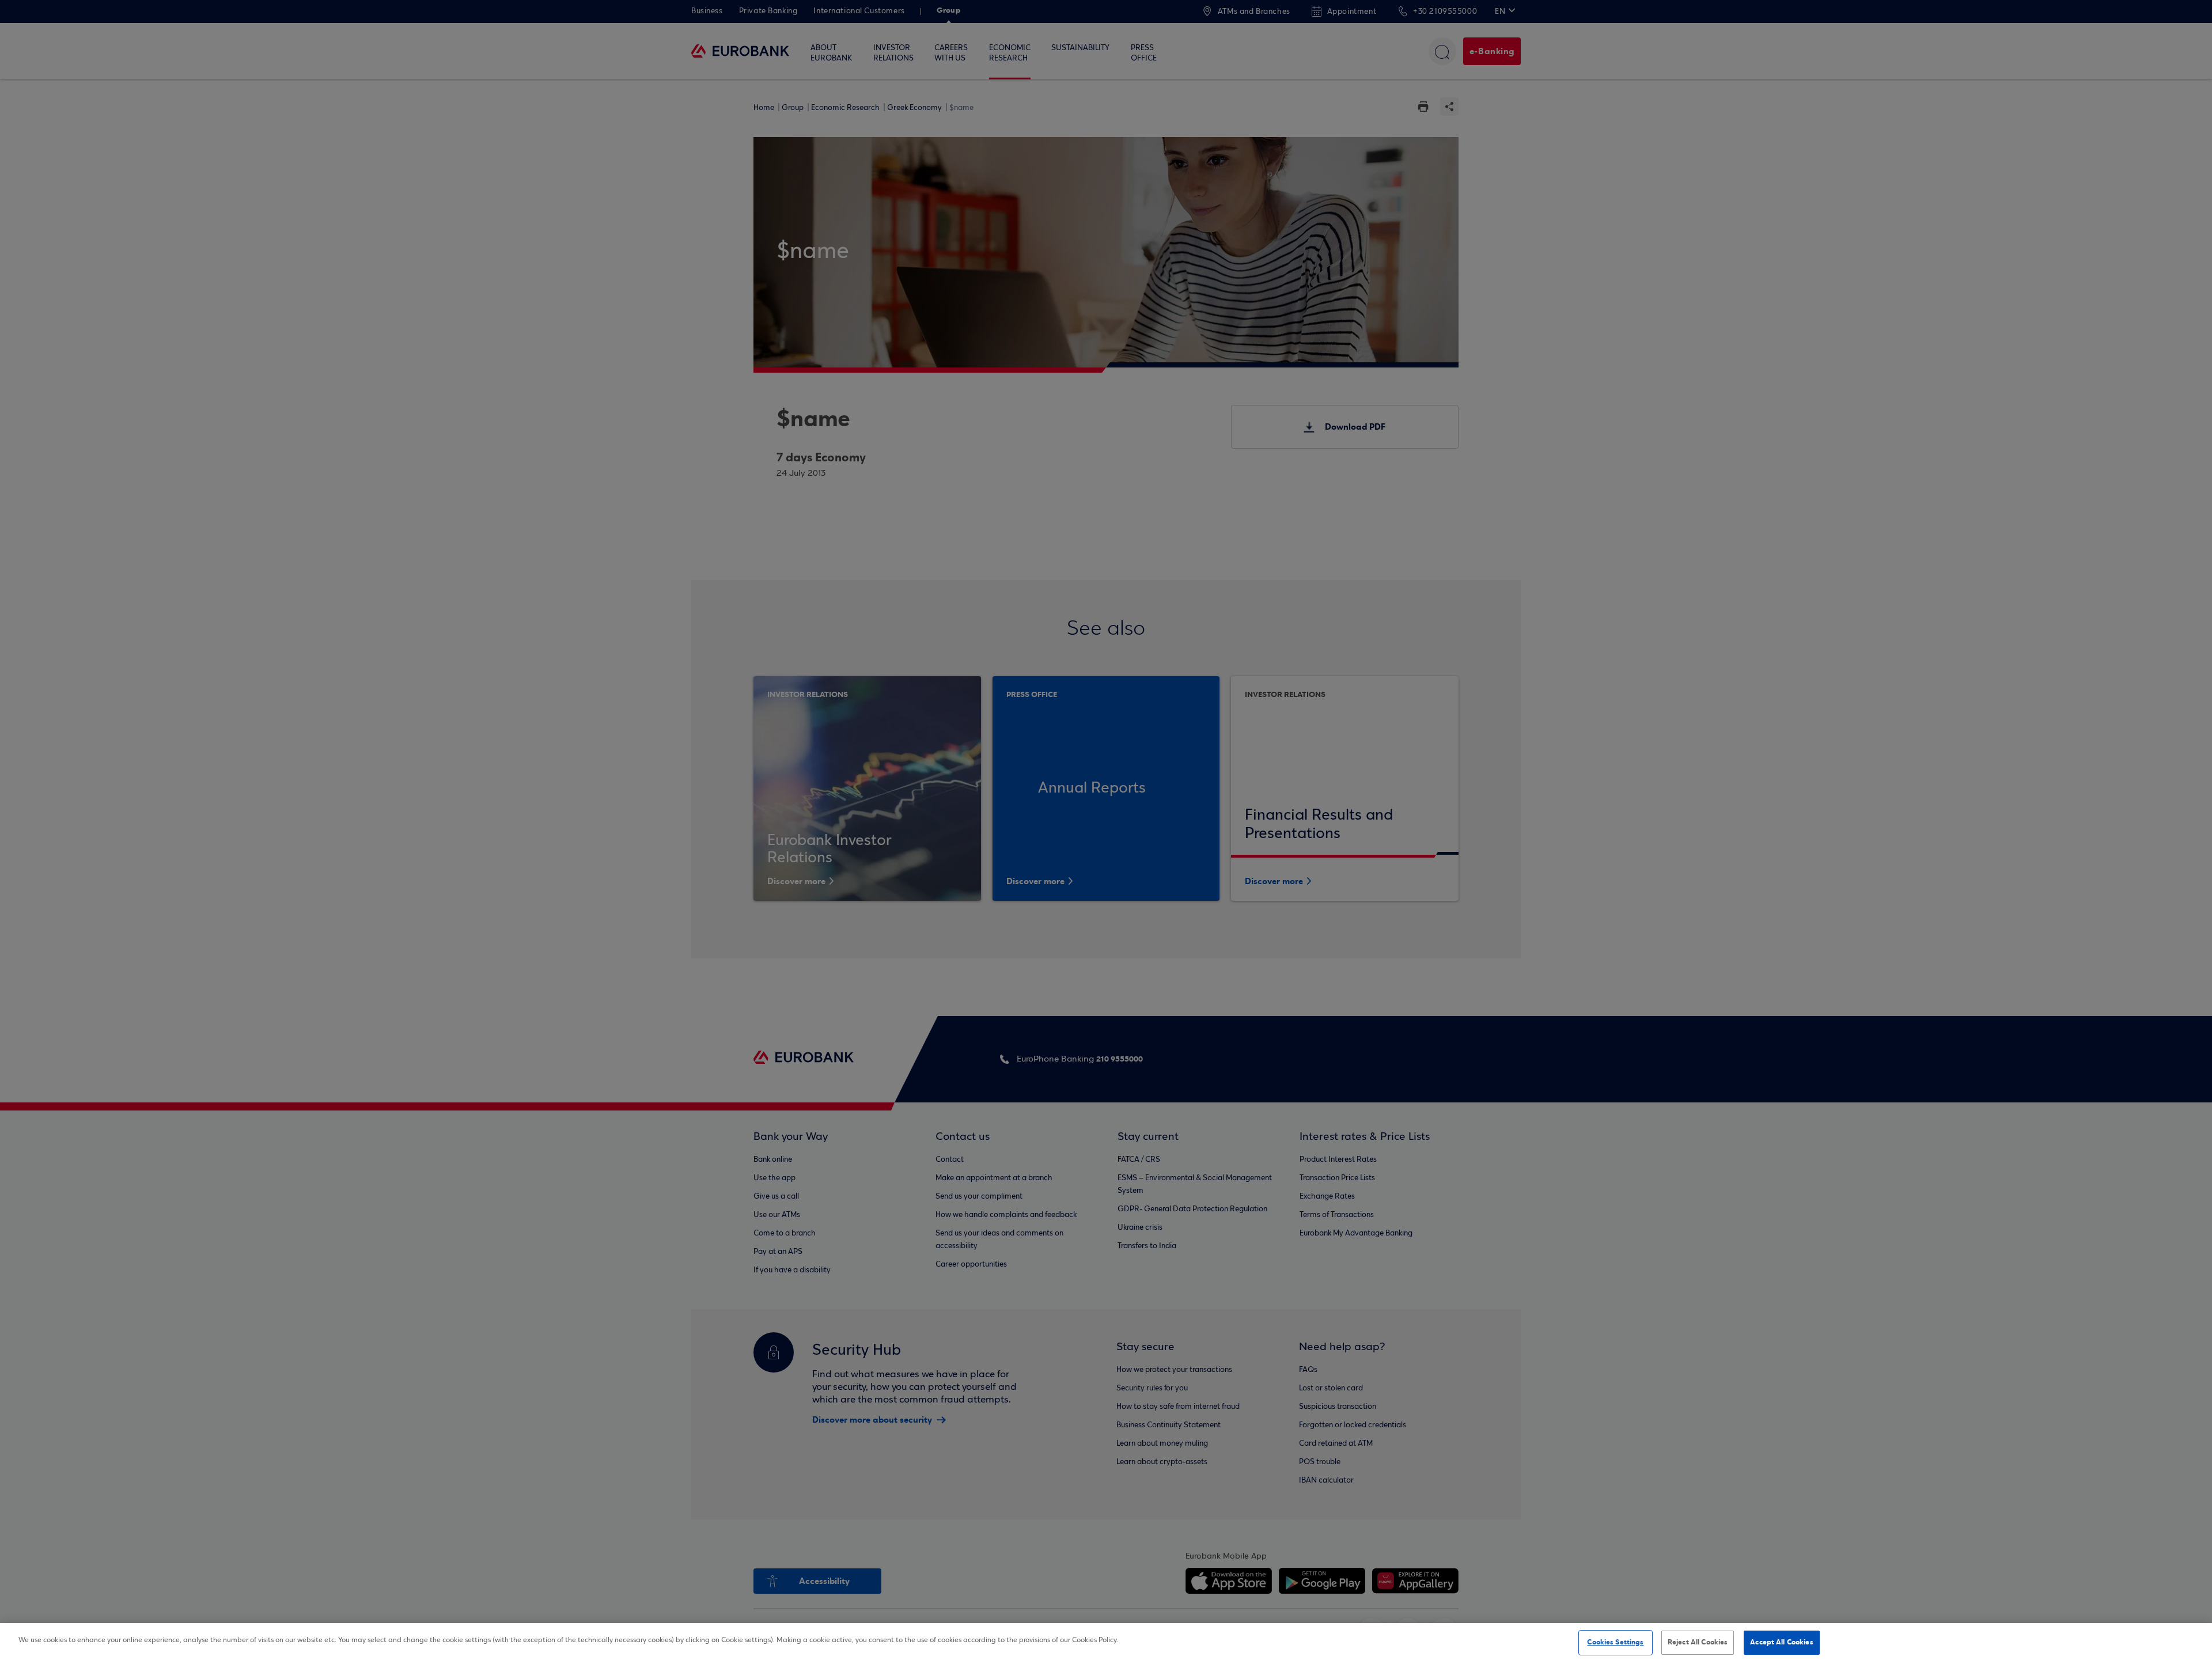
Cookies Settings (1615, 1642)
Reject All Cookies (1698, 1642)
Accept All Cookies (1781, 1642)
